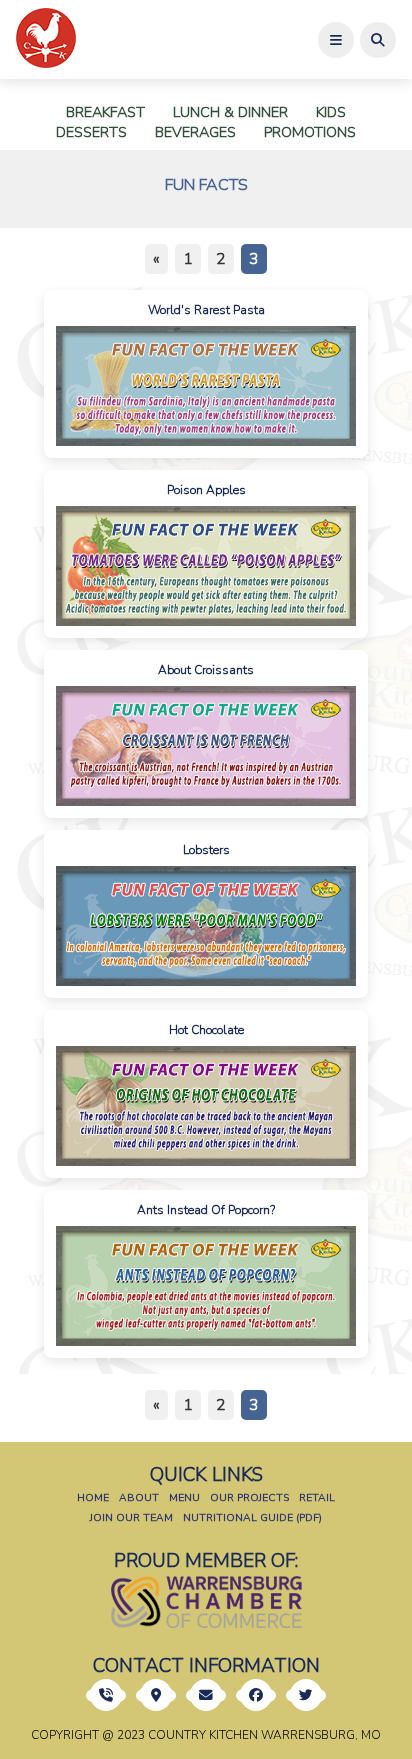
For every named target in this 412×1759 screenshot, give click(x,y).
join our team (131, 1517)
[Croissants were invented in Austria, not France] (206, 746)
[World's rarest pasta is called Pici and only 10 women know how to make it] (206, 386)
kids (331, 112)
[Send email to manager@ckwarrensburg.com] (206, 1695)
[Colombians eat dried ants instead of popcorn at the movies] (206, 1286)
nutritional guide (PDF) (252, 1517)
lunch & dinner (230, 112)
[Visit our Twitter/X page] (306, 1695)
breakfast (105, 112)
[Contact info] (106, 1695)
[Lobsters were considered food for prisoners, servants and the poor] (206, 926)
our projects (249, 1497)
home (93, 1497)
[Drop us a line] (156, 1695)
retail (317, 1497)
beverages (195, 132)
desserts (91, 132)
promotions (310, 132)
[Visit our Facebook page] (256, 1695)
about (139, 1497)
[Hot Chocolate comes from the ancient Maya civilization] (206, 1106)
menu (184, 1497)
